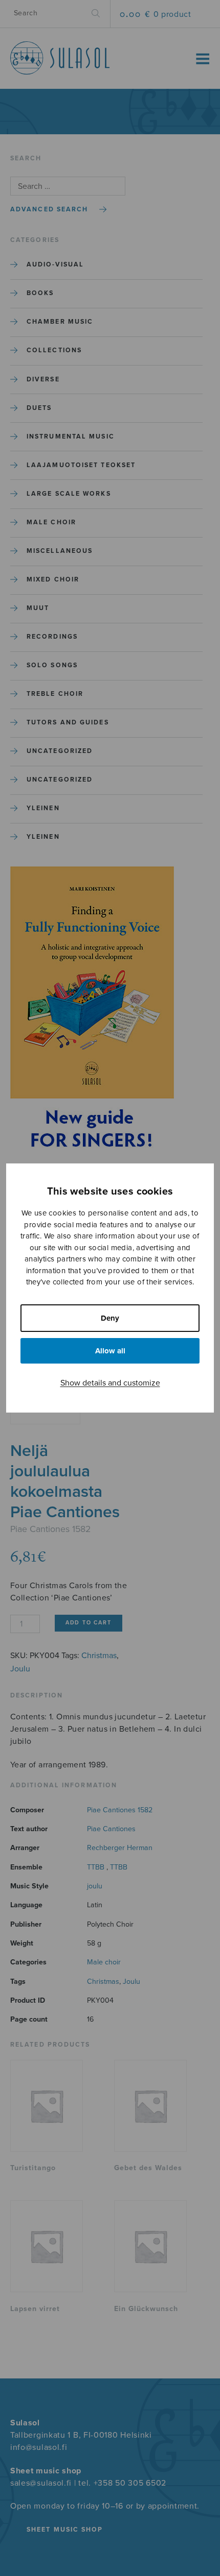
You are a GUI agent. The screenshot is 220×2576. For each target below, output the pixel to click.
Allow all (110, 1351)
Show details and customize (110, 1383)
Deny (110, 1318)
